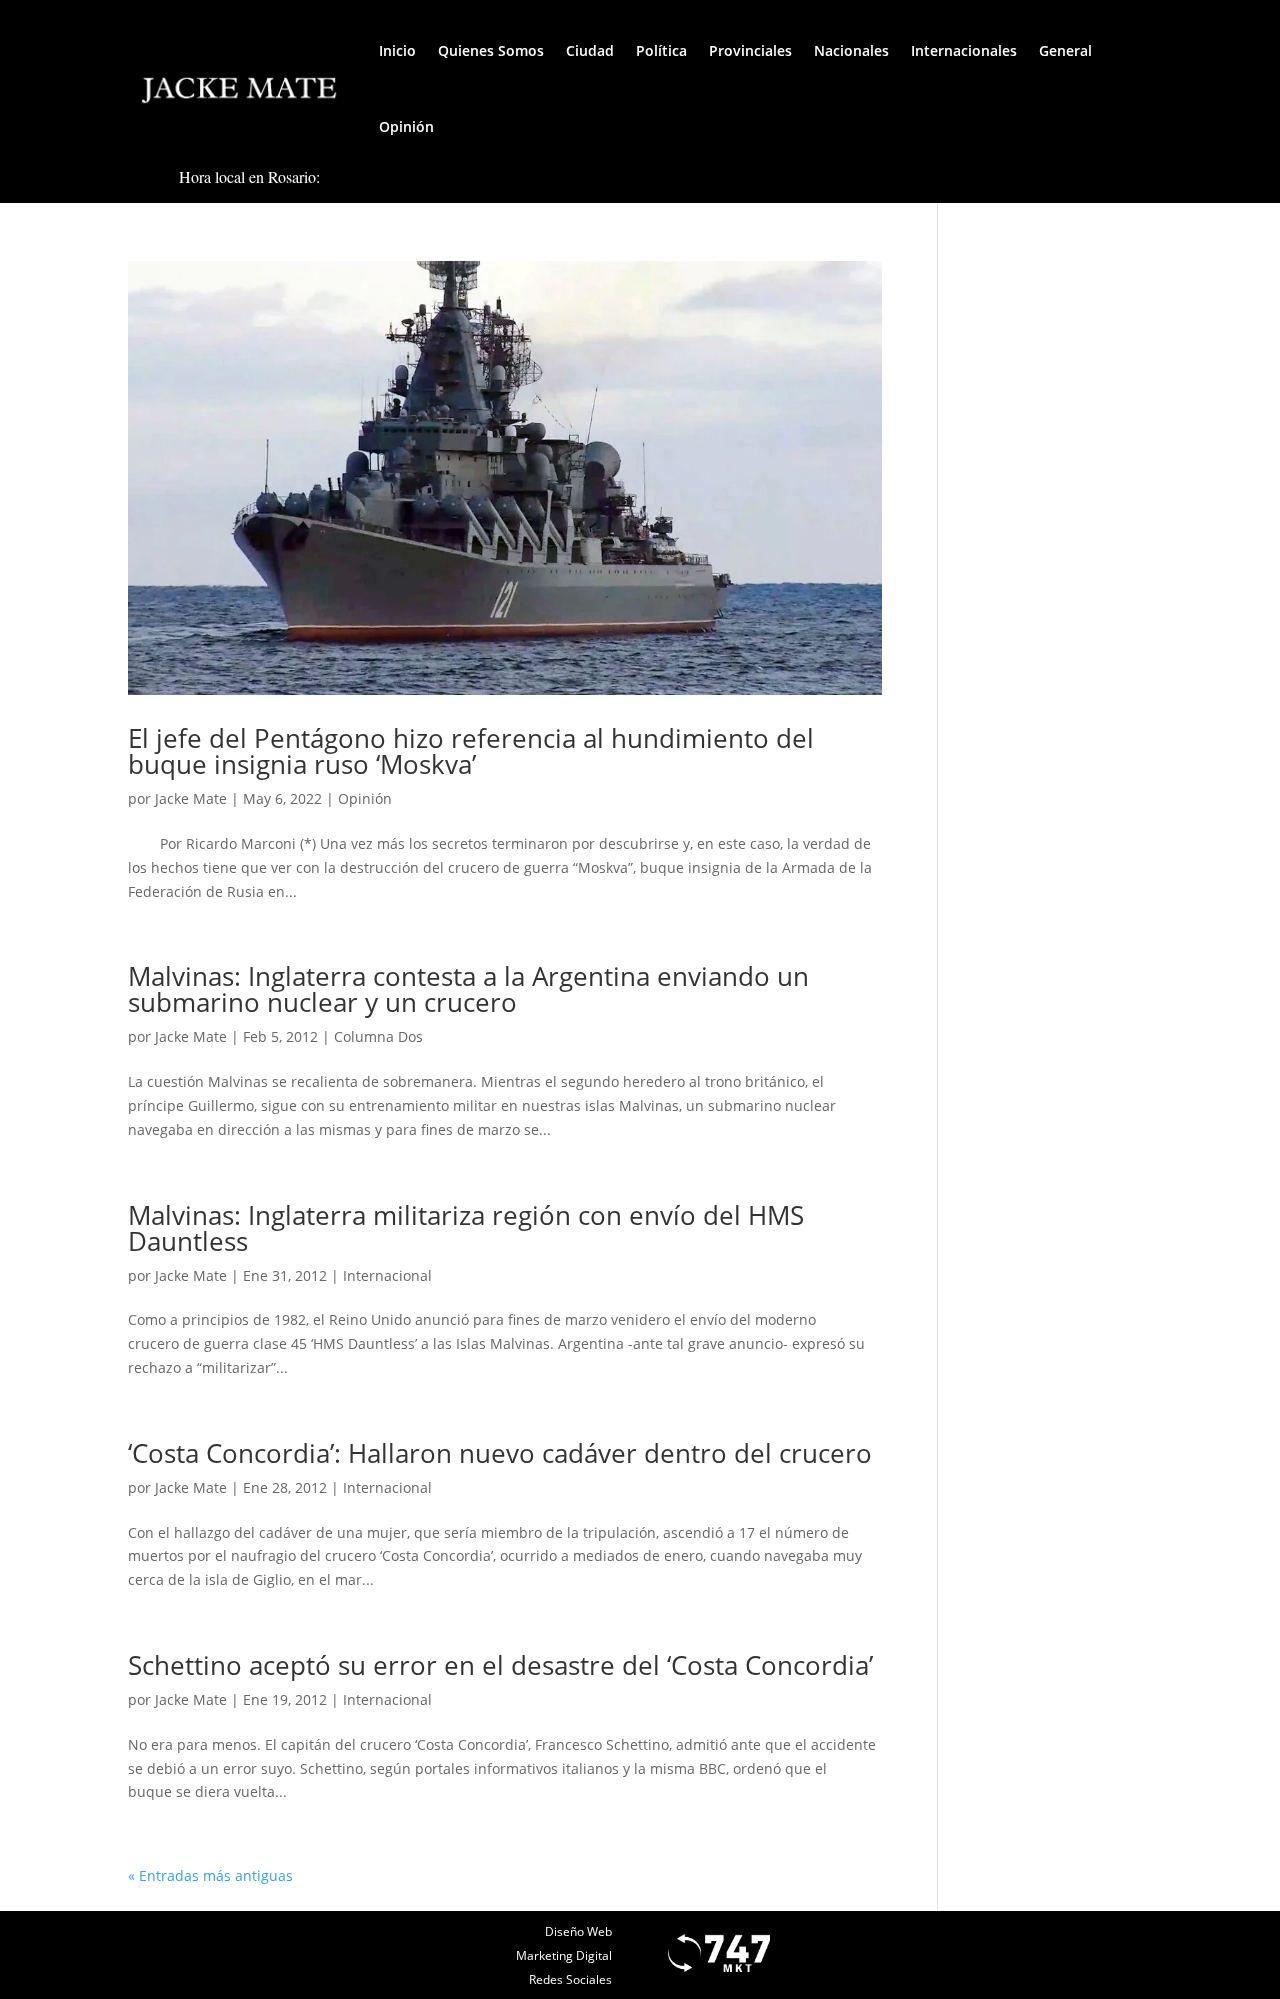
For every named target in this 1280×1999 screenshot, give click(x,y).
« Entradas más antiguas (210, 1875)
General (1065, 50)
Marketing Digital (564, 1955)
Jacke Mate (191, 798)
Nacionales (851, 50)
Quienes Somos (491, 50)
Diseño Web (578, 1931)
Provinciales (750, 50)
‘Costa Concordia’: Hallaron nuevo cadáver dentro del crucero (500, 1453)
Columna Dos (378, 1036)
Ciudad (590, 50)
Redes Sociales (570, 1979)
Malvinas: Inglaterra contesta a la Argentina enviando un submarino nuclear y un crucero (468, 989)
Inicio (397, 50)
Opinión (406, 126)
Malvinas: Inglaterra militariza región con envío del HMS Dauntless (466, 1228)
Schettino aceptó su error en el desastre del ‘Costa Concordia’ (500, 1665)
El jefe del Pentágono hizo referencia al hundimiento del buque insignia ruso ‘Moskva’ (471, 751)
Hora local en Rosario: (249, 176)
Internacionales (964, 50)
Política (661, 50)
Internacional (387, 1275)
